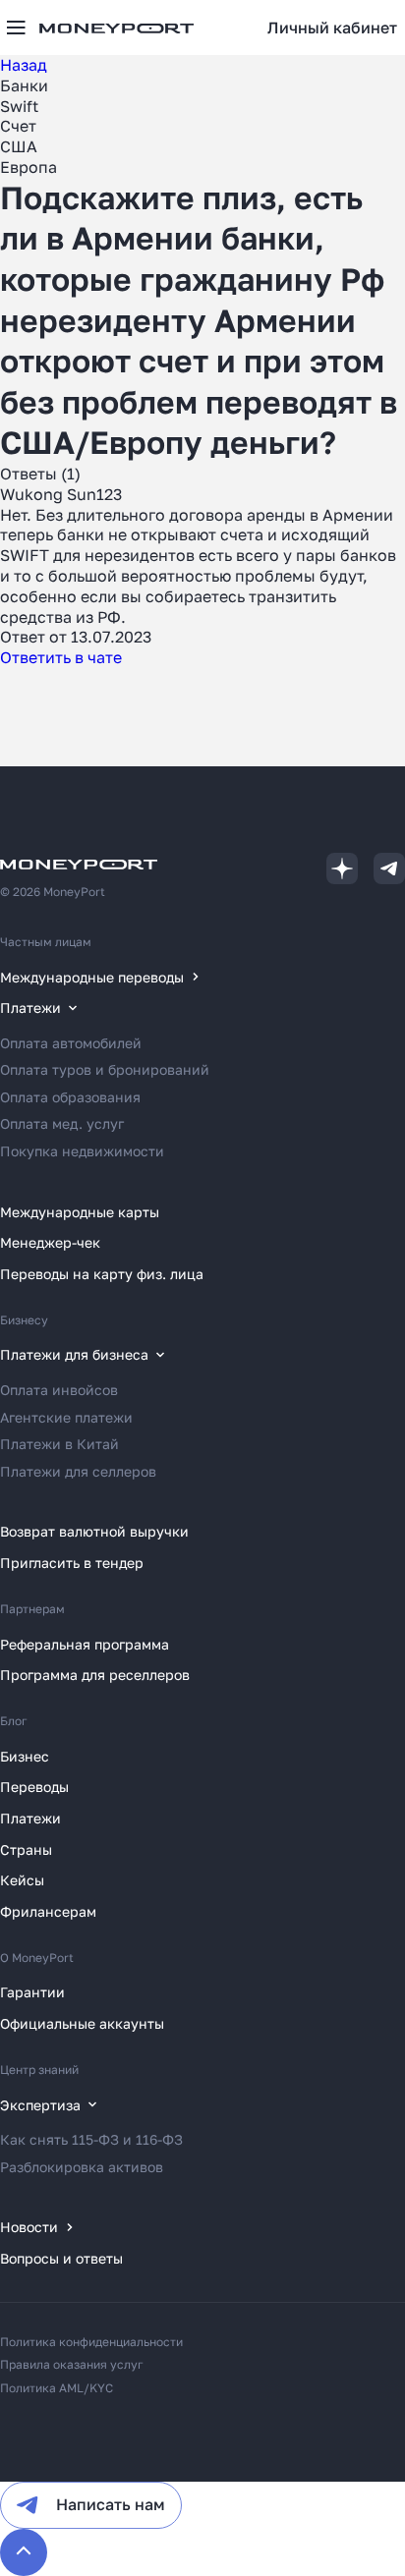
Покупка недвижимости (82, 1151)
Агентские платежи (66, 1417)
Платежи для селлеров (78, 1471)
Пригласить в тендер (72, 1563)
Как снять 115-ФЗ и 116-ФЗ (91, 2139)
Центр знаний (39, 2070)
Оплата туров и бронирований (105, 1069)
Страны (26, 1849)
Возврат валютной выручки (94, 1531)
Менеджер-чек (50, 1242)
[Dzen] (342, 868)
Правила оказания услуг (72, 2364)
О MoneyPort (37, 1958)
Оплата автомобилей (71, 1043)
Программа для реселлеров (95, 1675)
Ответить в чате (61, 657)
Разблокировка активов (82, 2167)
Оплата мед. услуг (62, 1123)
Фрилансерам (48, 1911)
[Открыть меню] (16, 28)
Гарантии (32, 1992)
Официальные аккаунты (82, 2023)
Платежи (30, 1818)
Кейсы (22, 1880)
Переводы (34, 1787)
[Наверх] (24, 2552)
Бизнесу (24, 1320)
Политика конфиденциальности (91, 2342)
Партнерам (32, 1609)
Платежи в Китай (59, 1444)
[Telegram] (389, 868)
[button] (332, 28)
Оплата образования (70, 1097)
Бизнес (25, 1756)
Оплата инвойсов (59, 1390)
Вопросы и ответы (61, 2258)
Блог (14, 1721)
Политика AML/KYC (57, 2388)
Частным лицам (46, 942)
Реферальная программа (85, 1644)
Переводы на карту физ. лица (102, 1274)
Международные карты (80, 1212)
